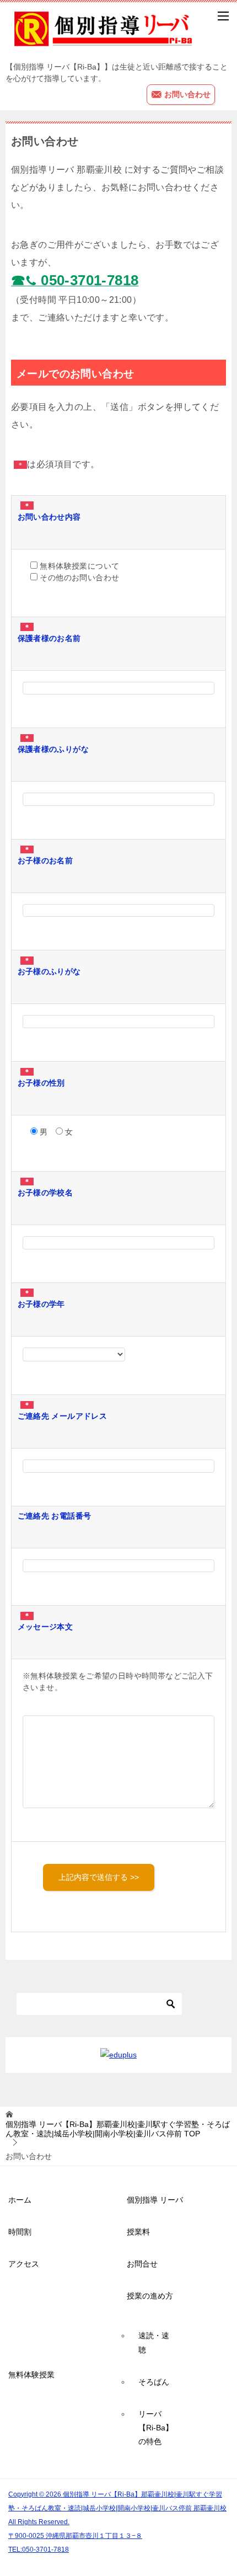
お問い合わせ (186, 94)
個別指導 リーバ (155, 2200)
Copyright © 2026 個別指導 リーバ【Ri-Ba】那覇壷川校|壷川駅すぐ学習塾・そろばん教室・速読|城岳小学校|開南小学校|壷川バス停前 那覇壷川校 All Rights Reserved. (117, 2508)
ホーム (20, 2200)
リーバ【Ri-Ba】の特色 (156, 2428)
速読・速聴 (154, 2342)
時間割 (20, 2232)
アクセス (24, 2264)
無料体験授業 (31, 2375)
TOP (118, 2129)
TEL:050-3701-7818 (39, 2549)
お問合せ (142, 2264)
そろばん (154, 2382)
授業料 (138, 2232)
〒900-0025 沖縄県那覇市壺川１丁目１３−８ (75, 2535)
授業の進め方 (150, 2296)
